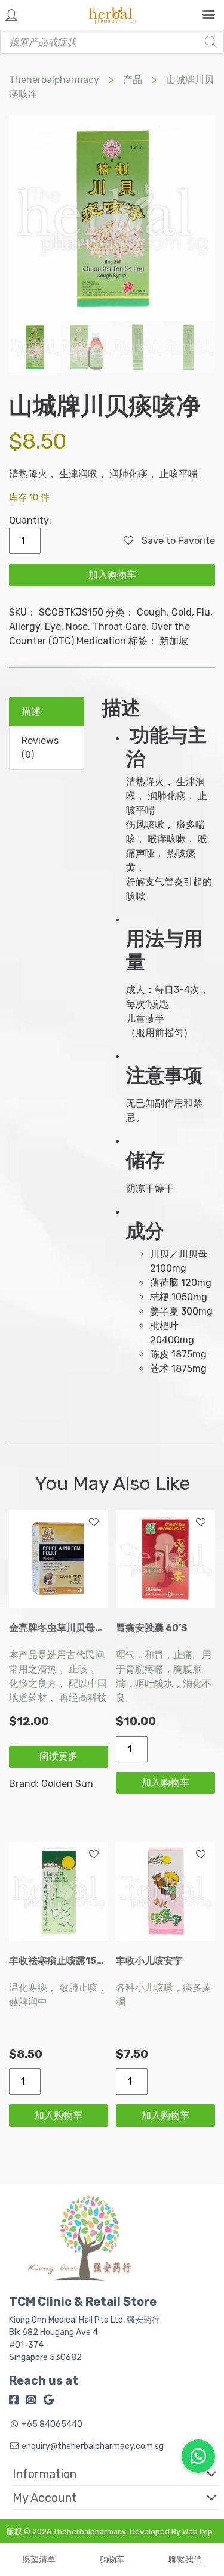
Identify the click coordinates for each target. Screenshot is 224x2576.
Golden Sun (67, 1784)
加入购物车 (112, 575)
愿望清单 (39, 2560)
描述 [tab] (31, 711)
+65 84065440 (52, 2424)
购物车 (112, 2560)
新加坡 (174, 641)
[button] (107, 2474)
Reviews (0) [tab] (40, 748)
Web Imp (197, 2532)
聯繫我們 (185, 2560)
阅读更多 (59, 1756)
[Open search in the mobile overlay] (112, 42)
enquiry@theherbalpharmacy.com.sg (93, 2446)
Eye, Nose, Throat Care (96, 627)
